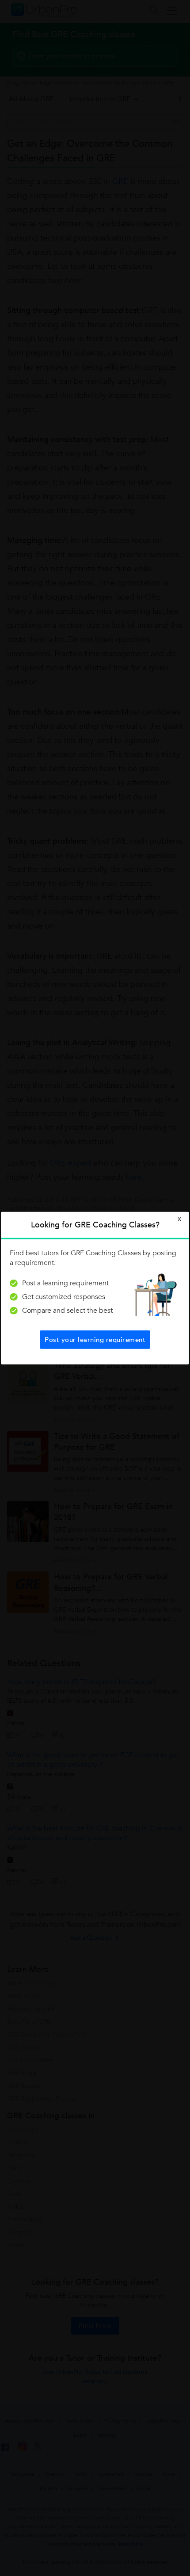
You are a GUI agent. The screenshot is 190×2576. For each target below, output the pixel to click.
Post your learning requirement (95, 1339)
